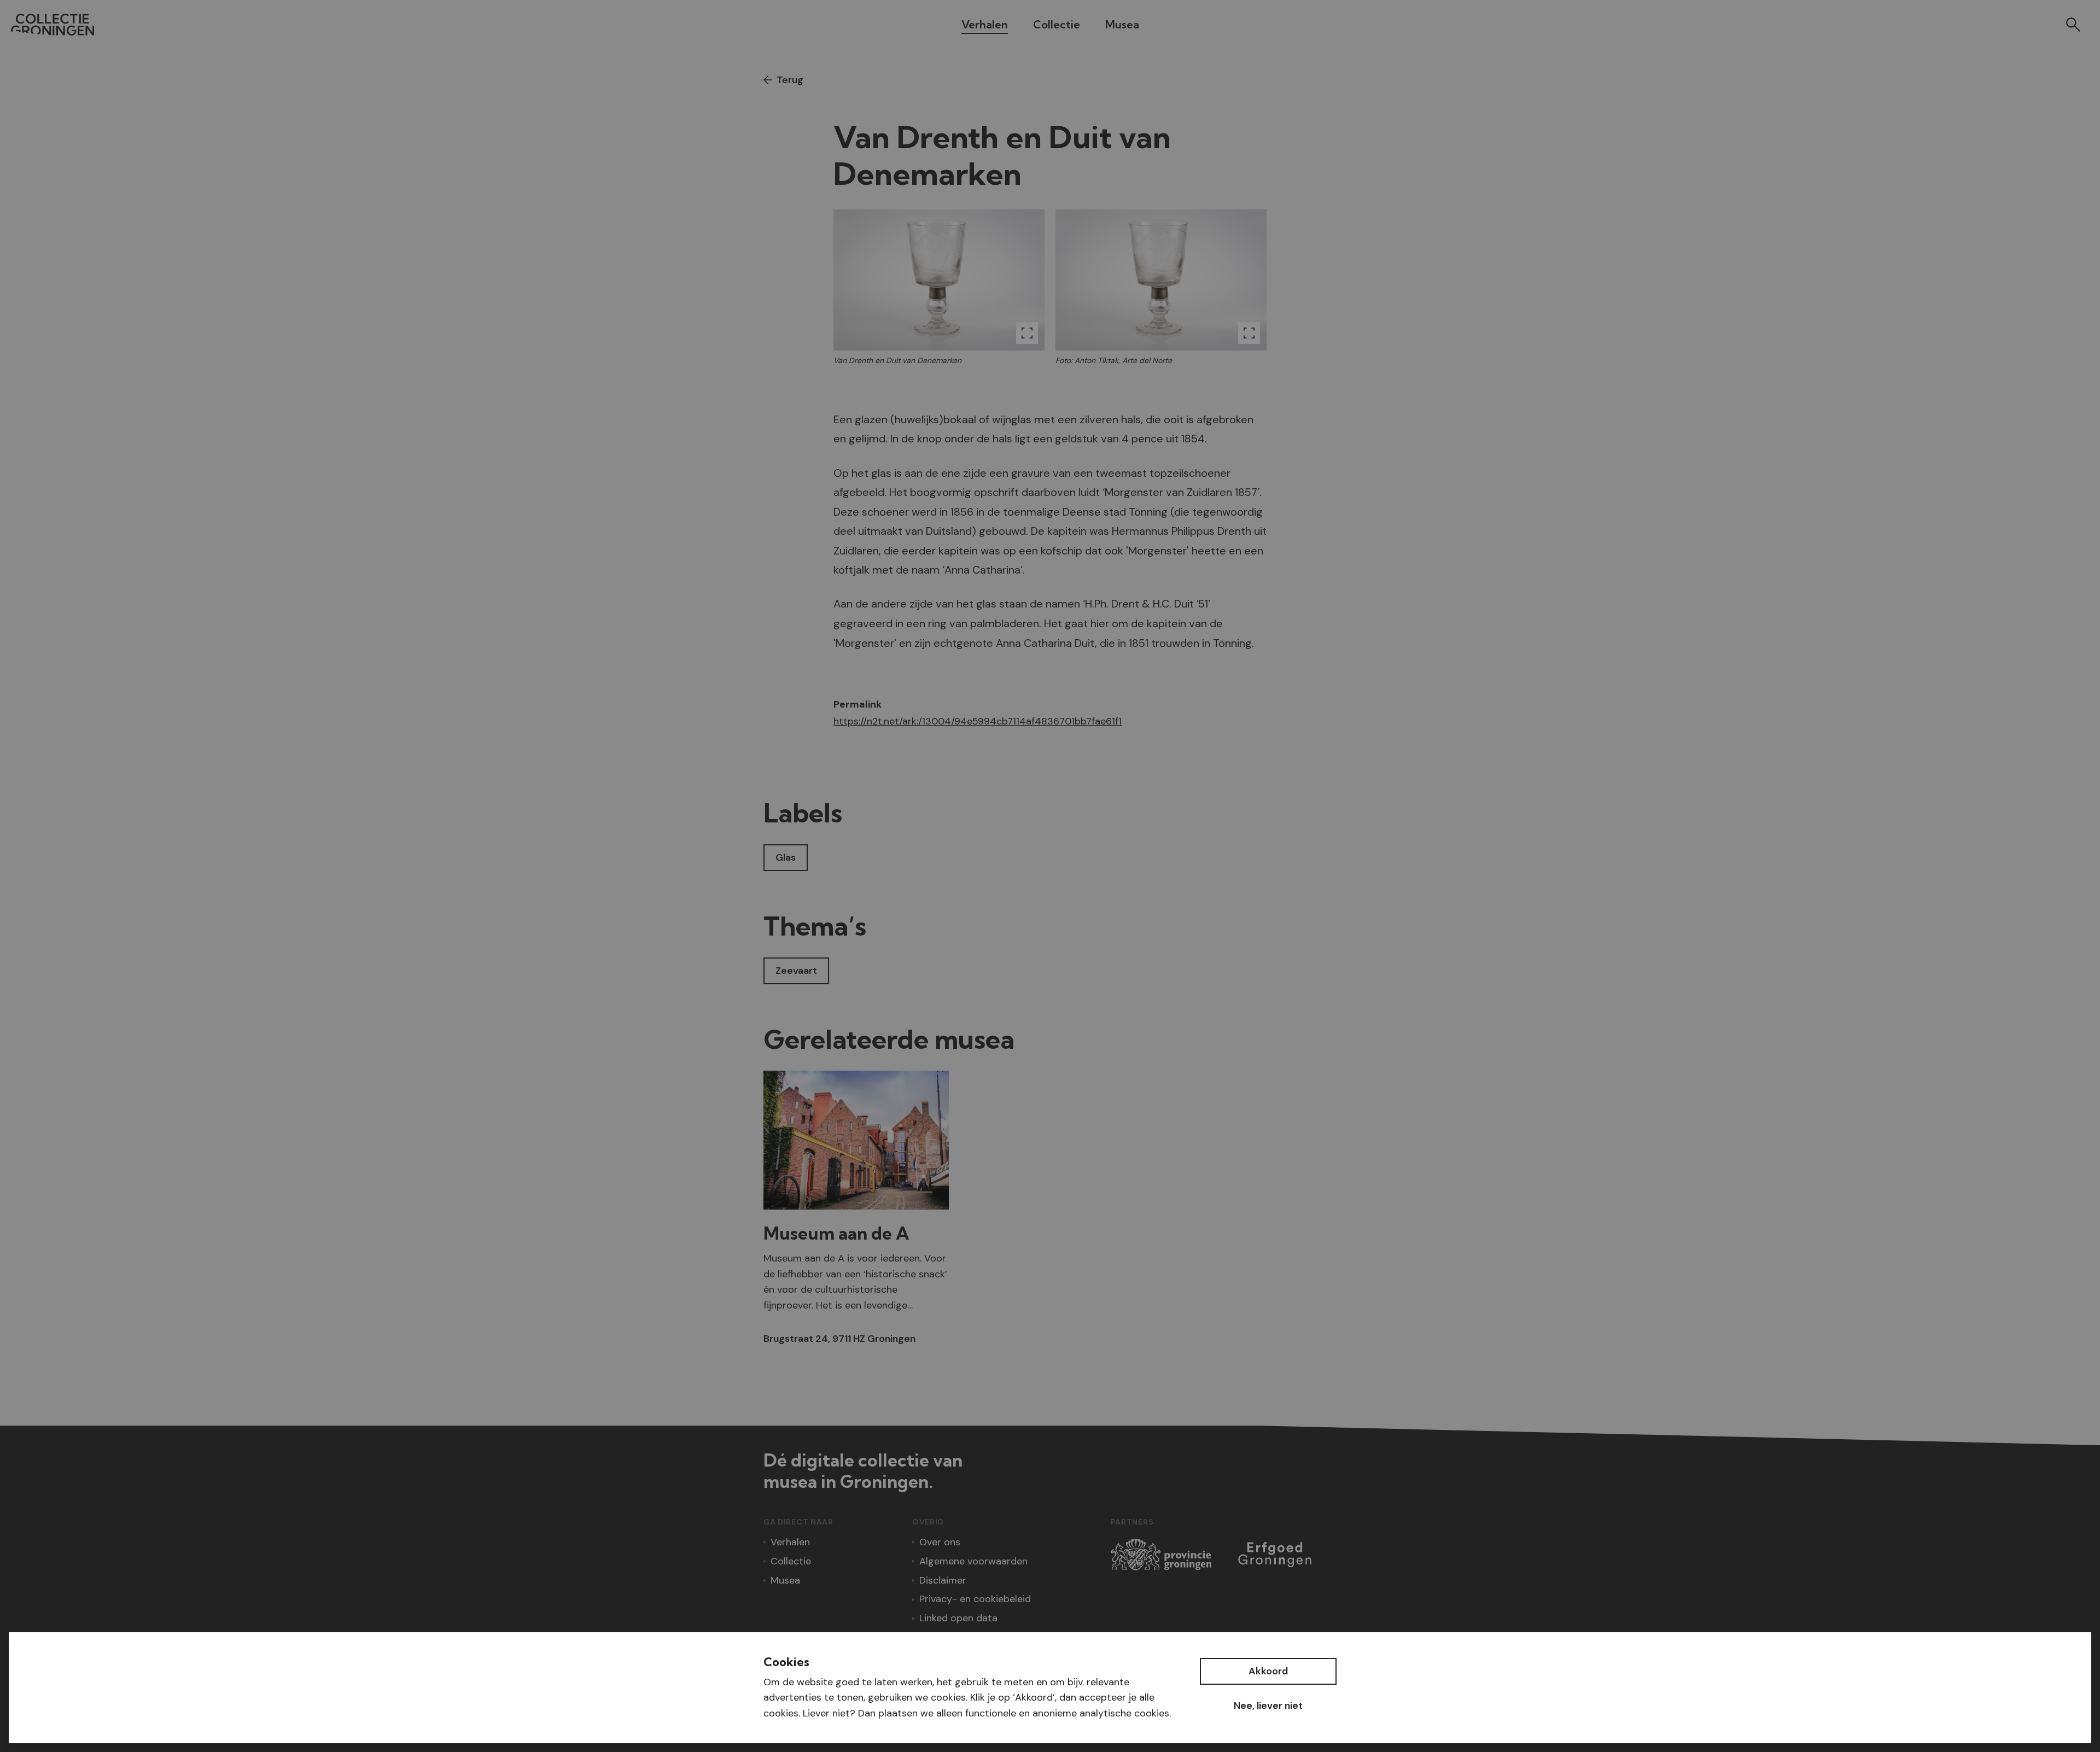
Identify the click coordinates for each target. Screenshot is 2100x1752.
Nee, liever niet (1268, 1706)
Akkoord (1268, 1671)
